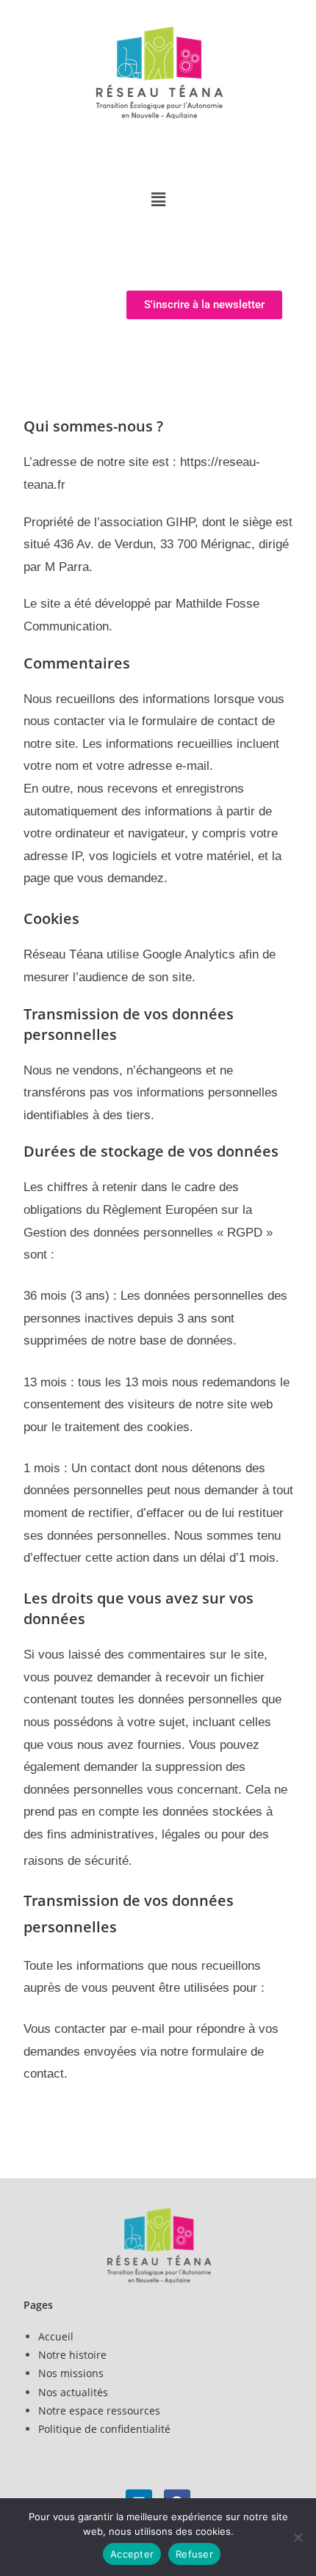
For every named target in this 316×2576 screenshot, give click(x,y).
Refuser (194, 2554)
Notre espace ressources (99, 2411)
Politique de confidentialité (104, 2429)
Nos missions (71, 2373)
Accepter (132, 2554)
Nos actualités (73, 2392)
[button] (158, 199)
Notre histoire (72, 2355)
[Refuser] (298, 2537)
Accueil (56, 2336)
